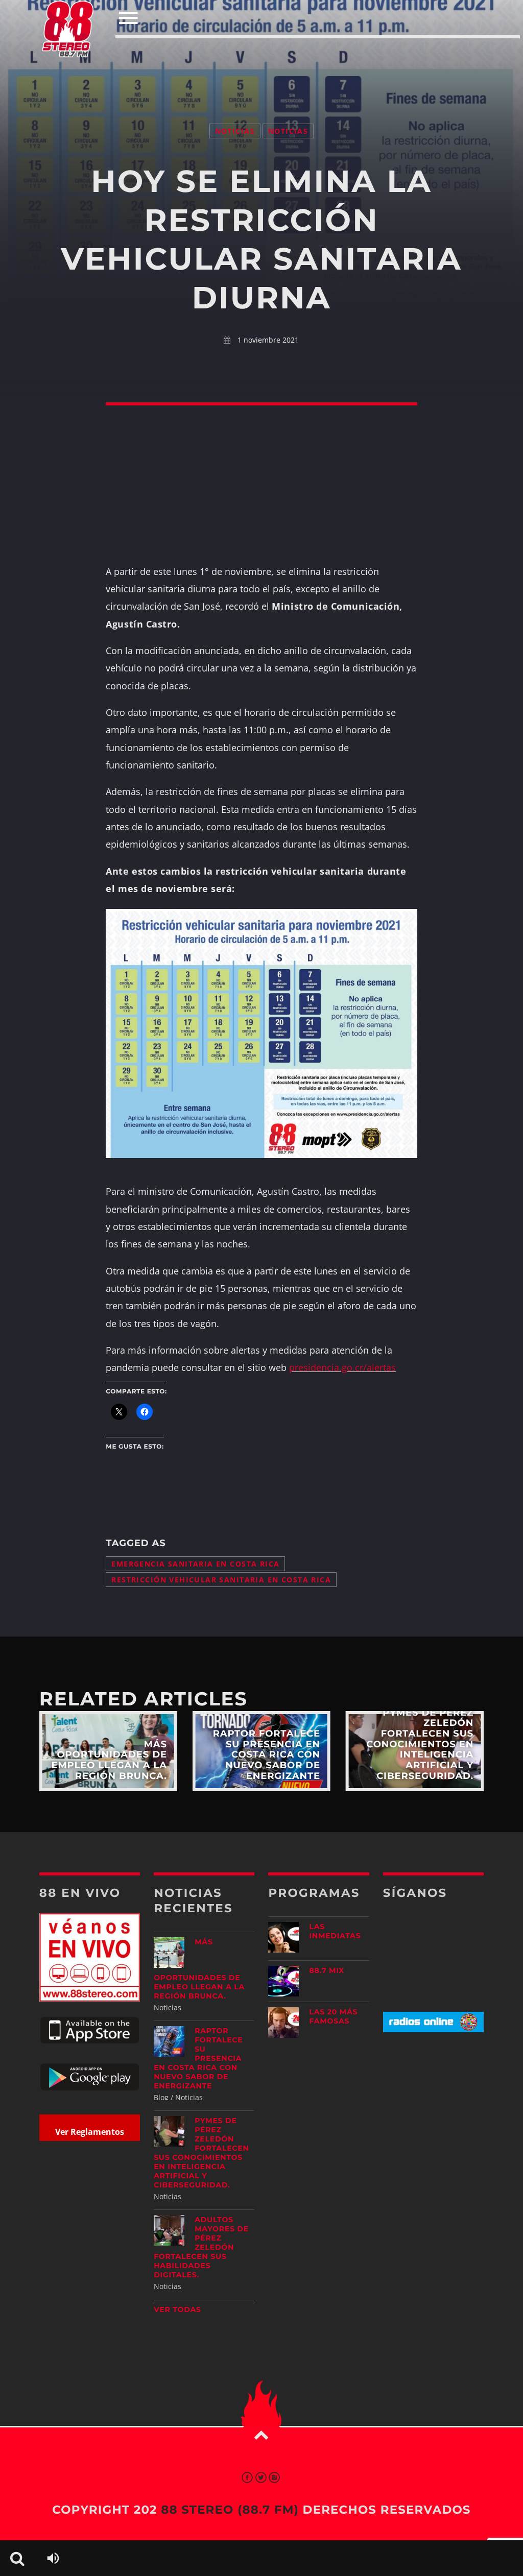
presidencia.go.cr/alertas (342, 1367)
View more (108, 1751)
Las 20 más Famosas (333, 2016)
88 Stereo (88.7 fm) (230, 2510)
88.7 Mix (327, 1970)
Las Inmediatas (335, 1931)
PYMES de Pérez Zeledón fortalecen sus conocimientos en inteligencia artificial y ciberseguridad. (201, 2153)
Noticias (235, 131)
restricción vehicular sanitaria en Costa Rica (221, 1580)
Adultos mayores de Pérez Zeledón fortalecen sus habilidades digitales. (201, 2247)
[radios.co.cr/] (433, 2029)
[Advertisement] (261, 60)
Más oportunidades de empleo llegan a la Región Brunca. (199, 1969)
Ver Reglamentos (90, 2132)
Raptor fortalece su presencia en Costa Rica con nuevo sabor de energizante (198, 2058)
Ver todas (177, 2309)
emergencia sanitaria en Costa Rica (195, 1564)
